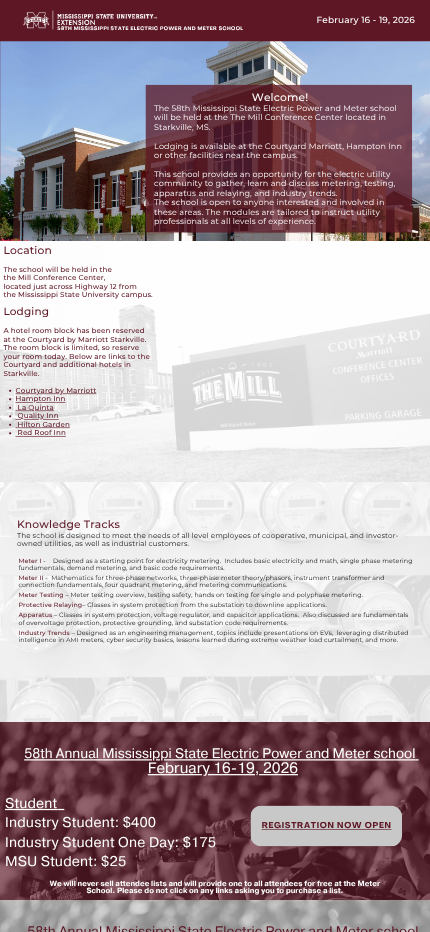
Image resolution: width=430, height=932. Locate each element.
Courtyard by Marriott (56, 390)
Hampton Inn (41, 398)
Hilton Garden (44, 424)
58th (40, 754)
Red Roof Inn (42, 432)
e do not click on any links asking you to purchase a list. (241, 891)
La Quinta (36, 407)
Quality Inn (38, 415)
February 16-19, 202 (218, 768)
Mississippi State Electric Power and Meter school (258, 754)
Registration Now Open (327, 826)
